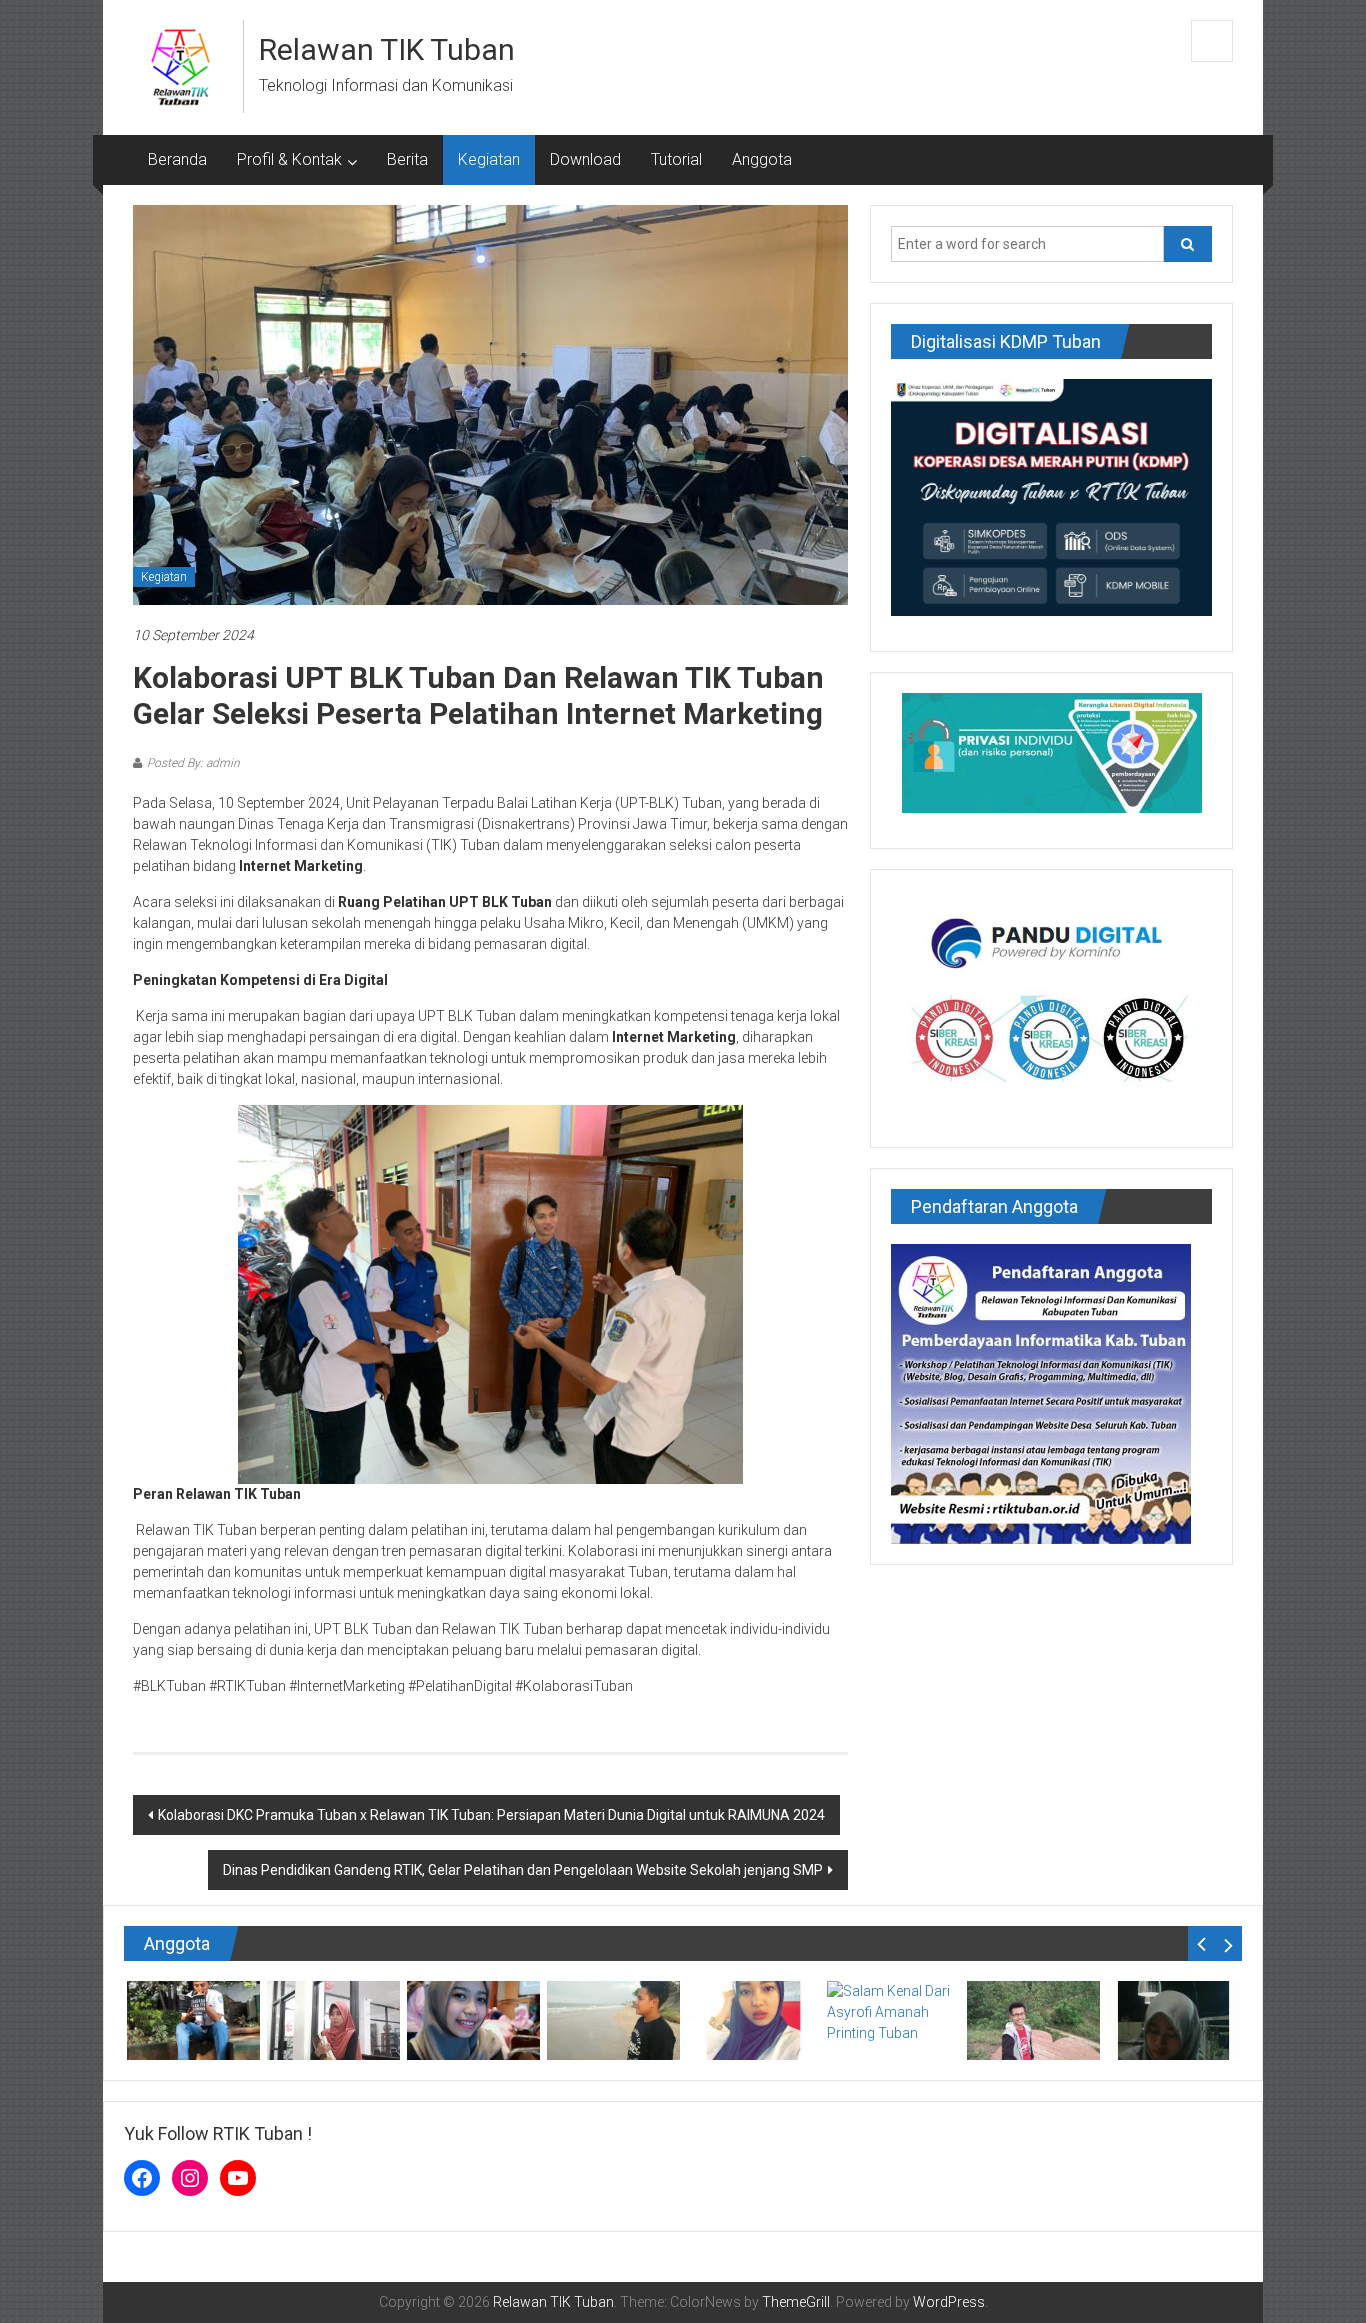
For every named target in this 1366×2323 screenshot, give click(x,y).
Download (585, 159)
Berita (407, 159)
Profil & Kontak (289, 159)
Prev (1201, 1943)
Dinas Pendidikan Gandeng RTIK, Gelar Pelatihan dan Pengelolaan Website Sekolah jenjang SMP (523, 1870)
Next (1228, 1943)
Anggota (762, 159)
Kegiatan (489, 159)
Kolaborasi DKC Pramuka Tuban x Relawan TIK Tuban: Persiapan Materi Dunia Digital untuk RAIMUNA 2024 (491, 1815)
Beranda (177, 159)
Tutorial (676, 159)
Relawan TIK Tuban (387, 49)
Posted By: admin (193, 763)
